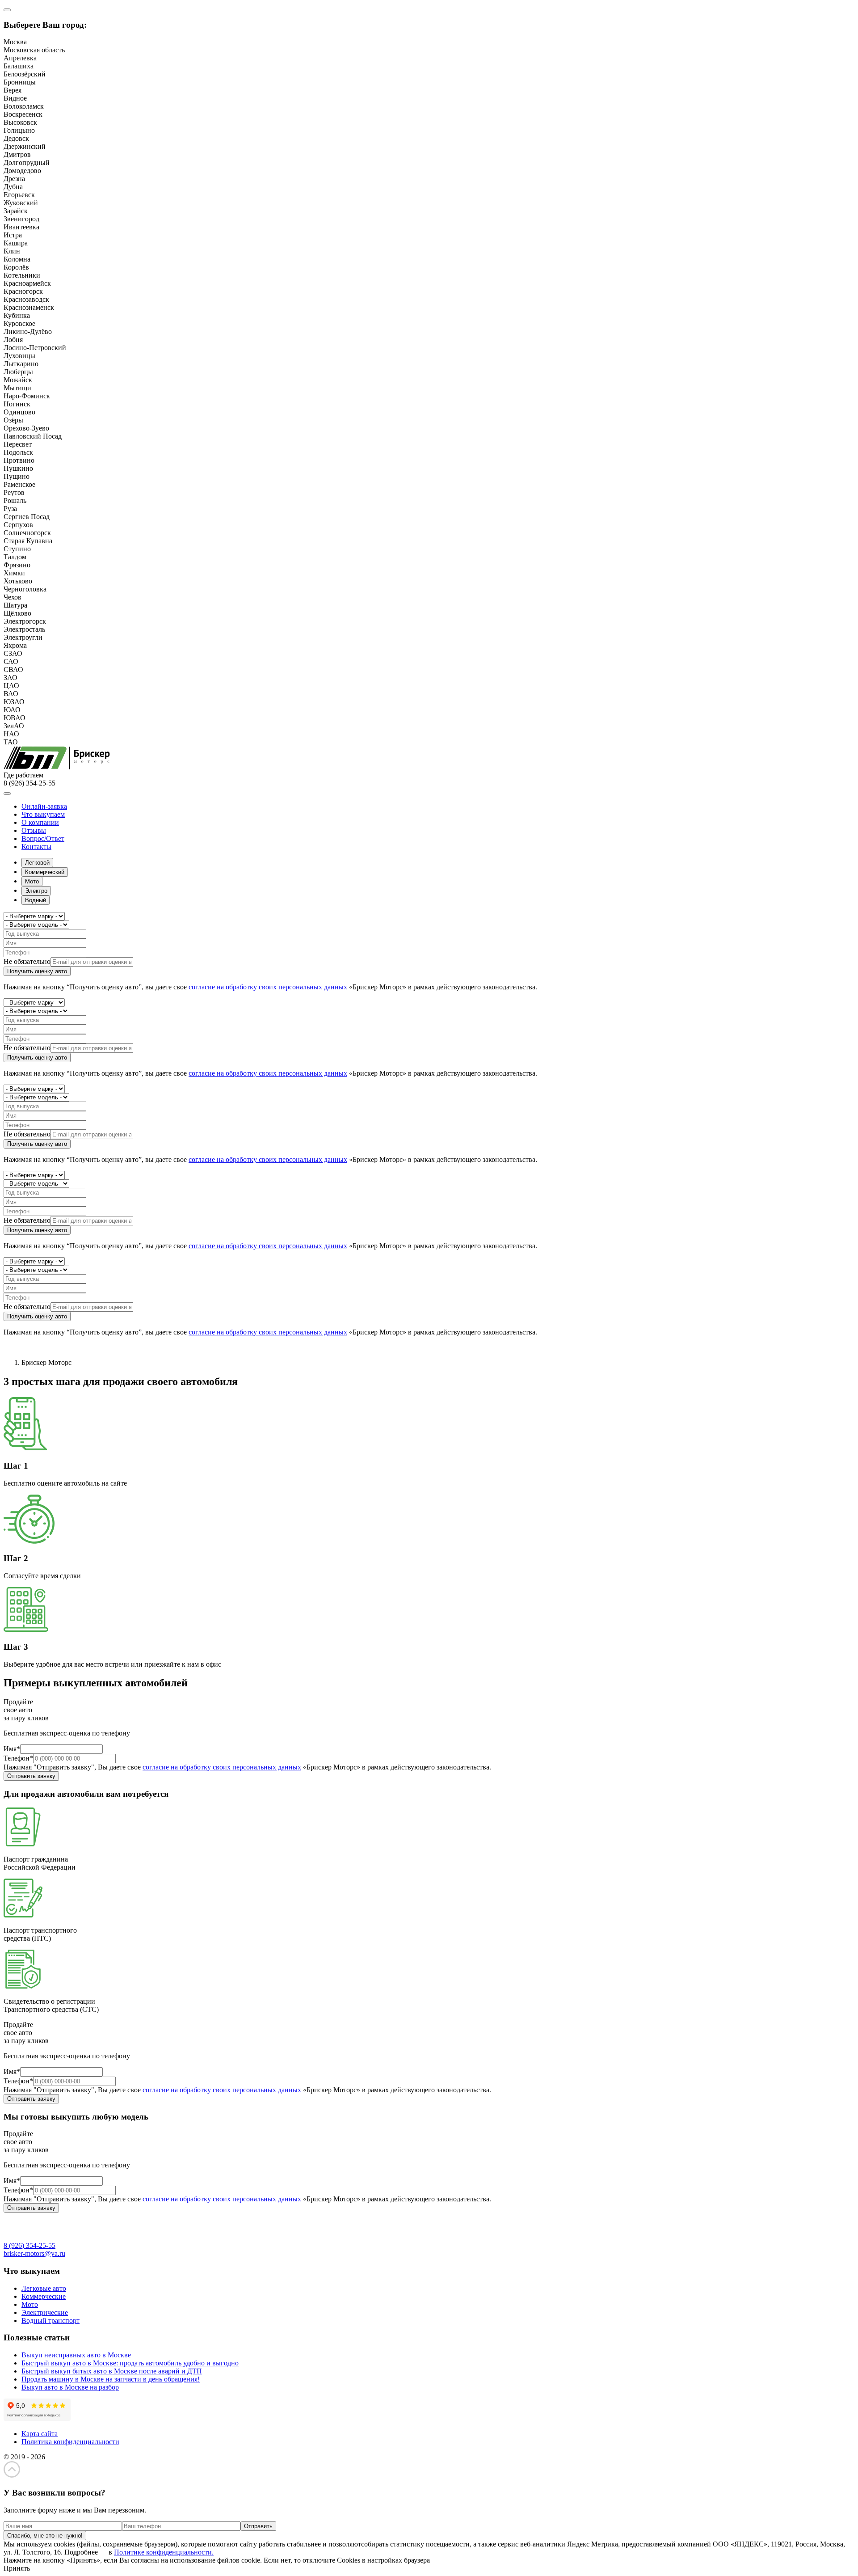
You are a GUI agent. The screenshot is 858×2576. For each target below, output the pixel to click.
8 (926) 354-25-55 (29, 2245)
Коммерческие (44, 2296)
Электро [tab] (36, 891)
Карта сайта (40, 2434)
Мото (30, 2304)
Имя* (12, 1749)
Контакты (36, 847)
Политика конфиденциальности (70, 2442)
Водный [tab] (36, 900)
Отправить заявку (31, 1776)
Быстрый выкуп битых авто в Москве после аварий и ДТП (112, 2371)
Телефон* (18, 1758)
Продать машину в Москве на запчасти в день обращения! (111, 2379)
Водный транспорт (50, 2321)
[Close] (7, 10)
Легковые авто (44, 2288)
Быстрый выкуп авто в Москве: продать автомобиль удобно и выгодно (130, 2363)
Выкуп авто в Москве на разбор (70, 2387)
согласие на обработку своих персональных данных (268, 987)
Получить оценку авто (37, 971)
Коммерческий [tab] (45, 872)
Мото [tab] (32, 881)
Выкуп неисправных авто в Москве (76, 2355)
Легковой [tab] (37, 863)
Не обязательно (27, 961)
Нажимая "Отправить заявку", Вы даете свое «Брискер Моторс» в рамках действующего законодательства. (247, 1767)
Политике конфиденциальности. (164, 2552)
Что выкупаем (43, 814)
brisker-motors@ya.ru (34, 2253)
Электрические (45, 2312)
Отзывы (34, 830)
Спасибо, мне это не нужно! (45, 2536)
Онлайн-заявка (44, 806)
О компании (40, 822)
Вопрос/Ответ (43, 838)
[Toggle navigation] (7, 794)
